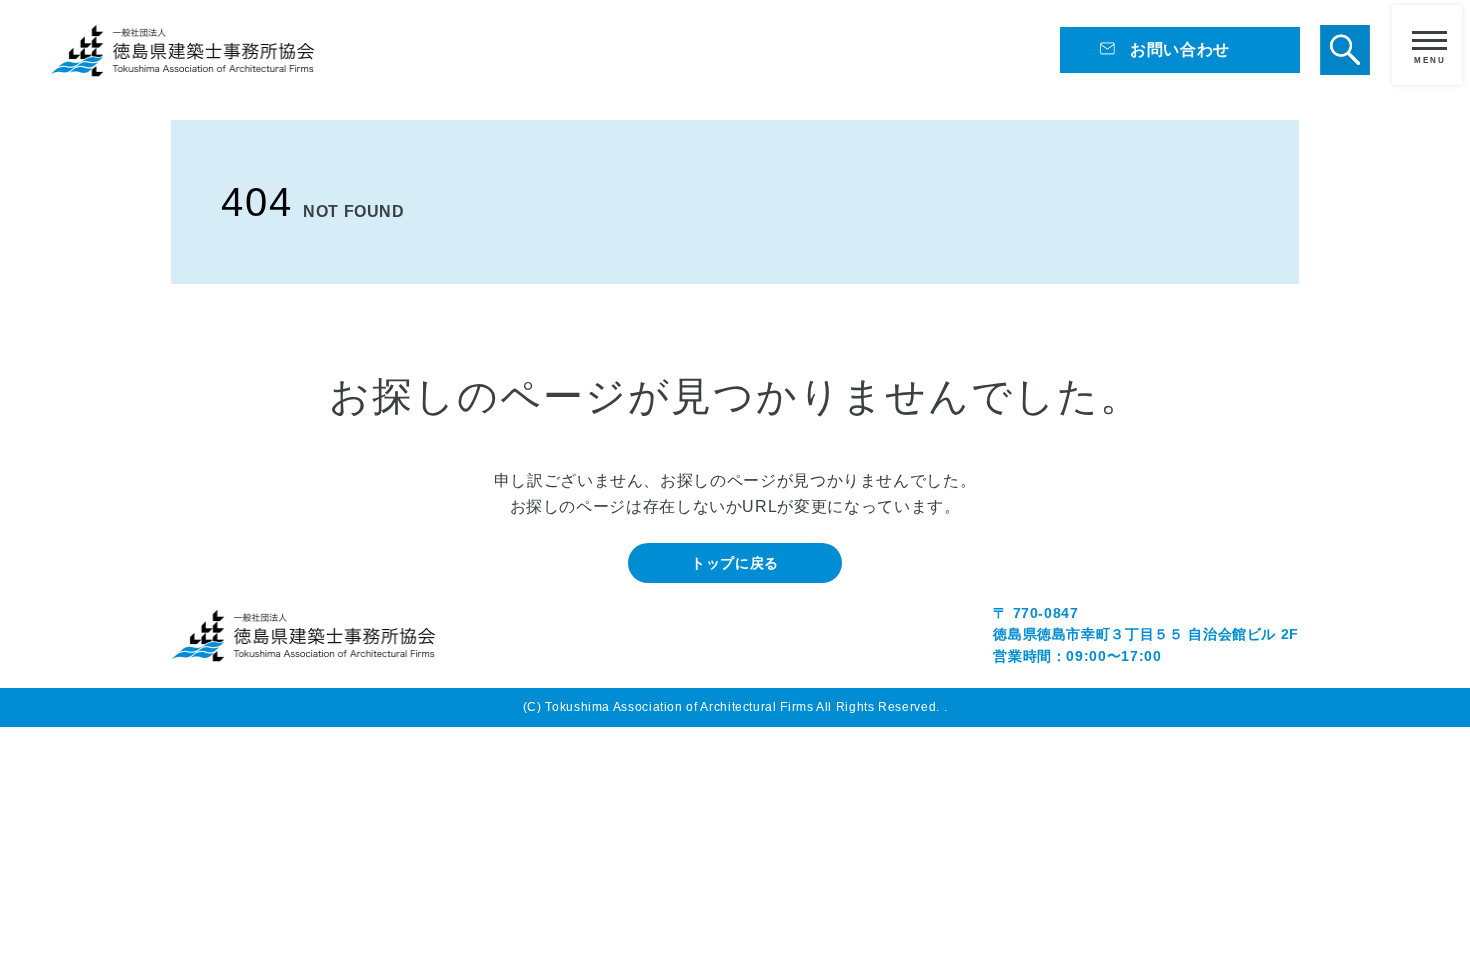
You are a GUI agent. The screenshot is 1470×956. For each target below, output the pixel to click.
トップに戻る (735, 563)
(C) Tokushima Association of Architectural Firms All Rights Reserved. (733, 707)
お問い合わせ (1180, 49)
